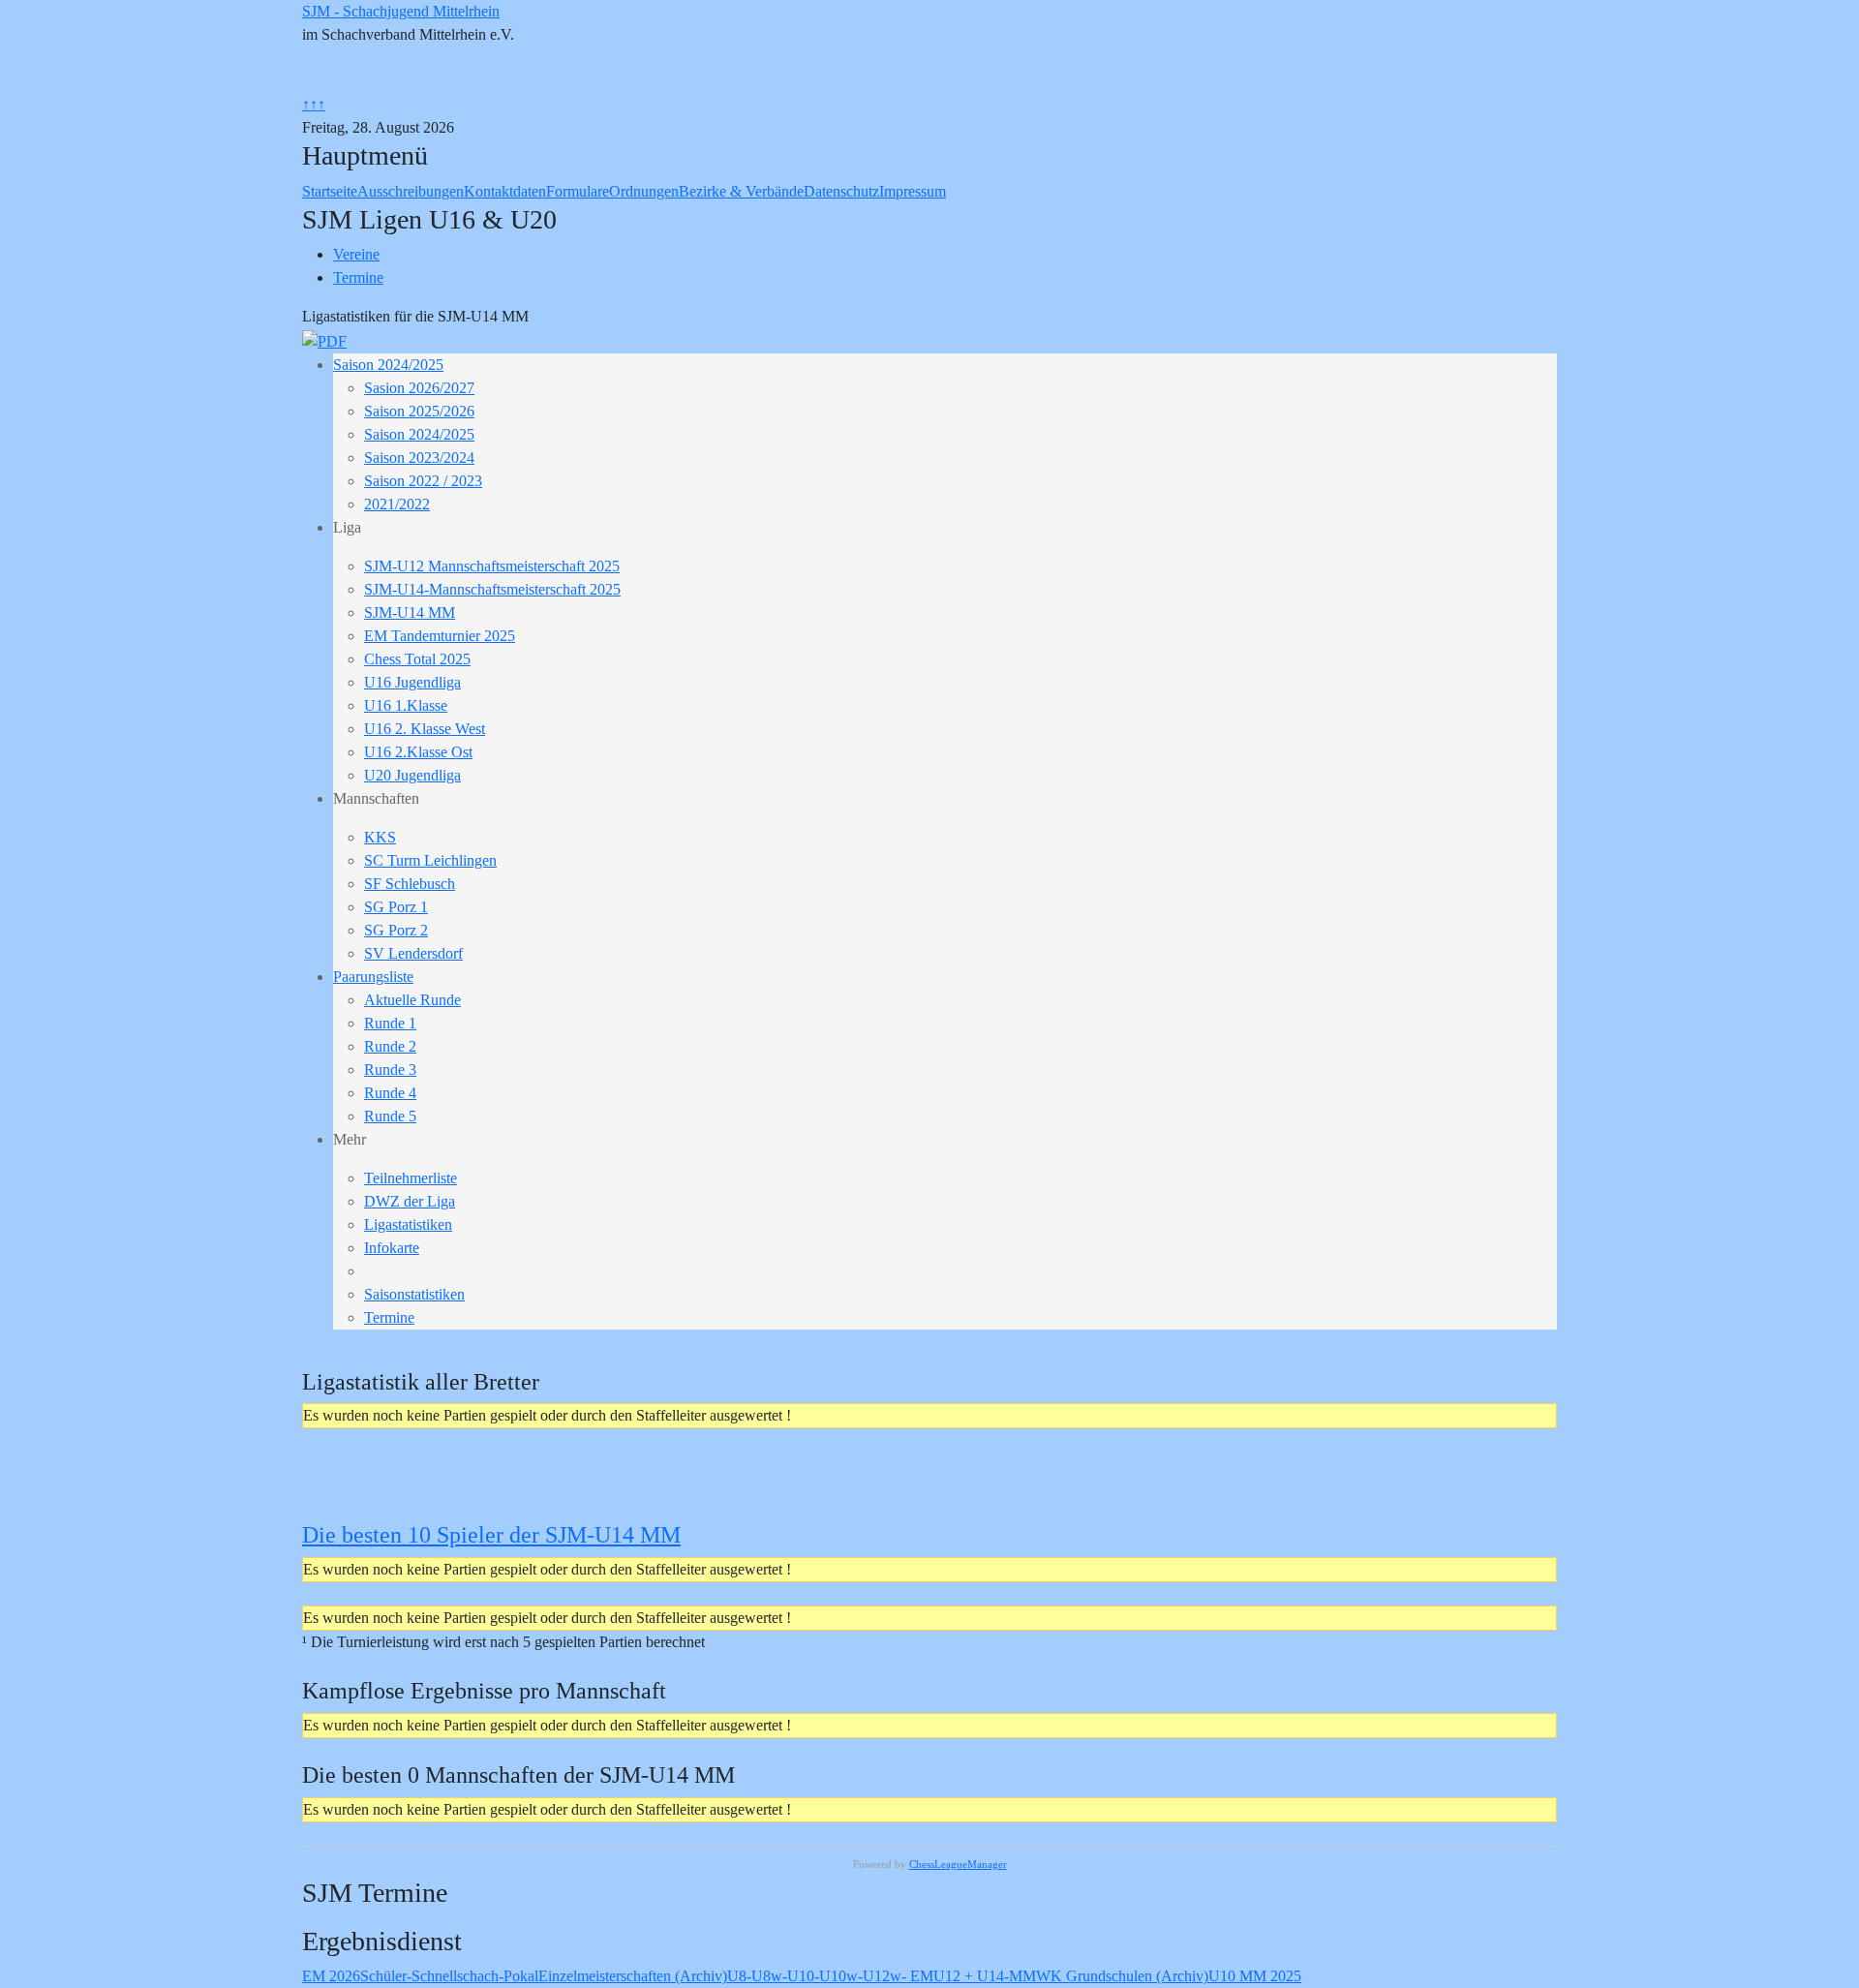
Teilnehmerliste (411, 1178)
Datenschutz (841, 191)
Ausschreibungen (411, 191)
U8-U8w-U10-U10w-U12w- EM (830, 1976)
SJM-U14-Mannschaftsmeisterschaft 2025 (492, 589)
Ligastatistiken (408, 1224)
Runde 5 (390, 1116)
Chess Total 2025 (417, 659)
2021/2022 (397, 504)
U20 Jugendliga (412, 775)
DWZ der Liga (410, 1201)
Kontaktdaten (505, 191)
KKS (380, 837)
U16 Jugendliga (412, 682)
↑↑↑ (314, 104)
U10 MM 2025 (1255, 1976)
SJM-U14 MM (410, 612)
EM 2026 (331, 1976)
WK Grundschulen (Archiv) (1122, 1976)
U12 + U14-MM (985, 1976)
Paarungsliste (373, 977)
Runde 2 (390, 1046)
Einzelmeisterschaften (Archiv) (633, 1976)
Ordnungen (644, 191)
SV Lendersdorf (413, 953)
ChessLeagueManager (958, 1864)
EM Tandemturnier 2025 (440, 636)
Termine (389, 1317)
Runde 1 (390, 1023)
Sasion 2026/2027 (419, 388)
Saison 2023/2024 (419, 458)
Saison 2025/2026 (419, 411)
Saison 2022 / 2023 (423, 481)
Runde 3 (390, 1070)
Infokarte (392, 1248)
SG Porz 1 (396, 907)
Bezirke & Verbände (741, 191)
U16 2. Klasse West (425, 729)
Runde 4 (390, 1093)
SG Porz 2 (396, 930)
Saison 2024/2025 (388, 365)
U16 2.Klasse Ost (418, 752)
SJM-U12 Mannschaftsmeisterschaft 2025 (492, 566)
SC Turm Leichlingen (430, 860)
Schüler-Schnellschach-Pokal (449, 1976)
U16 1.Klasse (406, 705)
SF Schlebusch (410, 884)
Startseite (330, 191)
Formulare (578, 191)
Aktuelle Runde (412, 1000)
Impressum (913, 191)
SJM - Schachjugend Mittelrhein (401, 11)
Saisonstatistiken (414, 1294)
